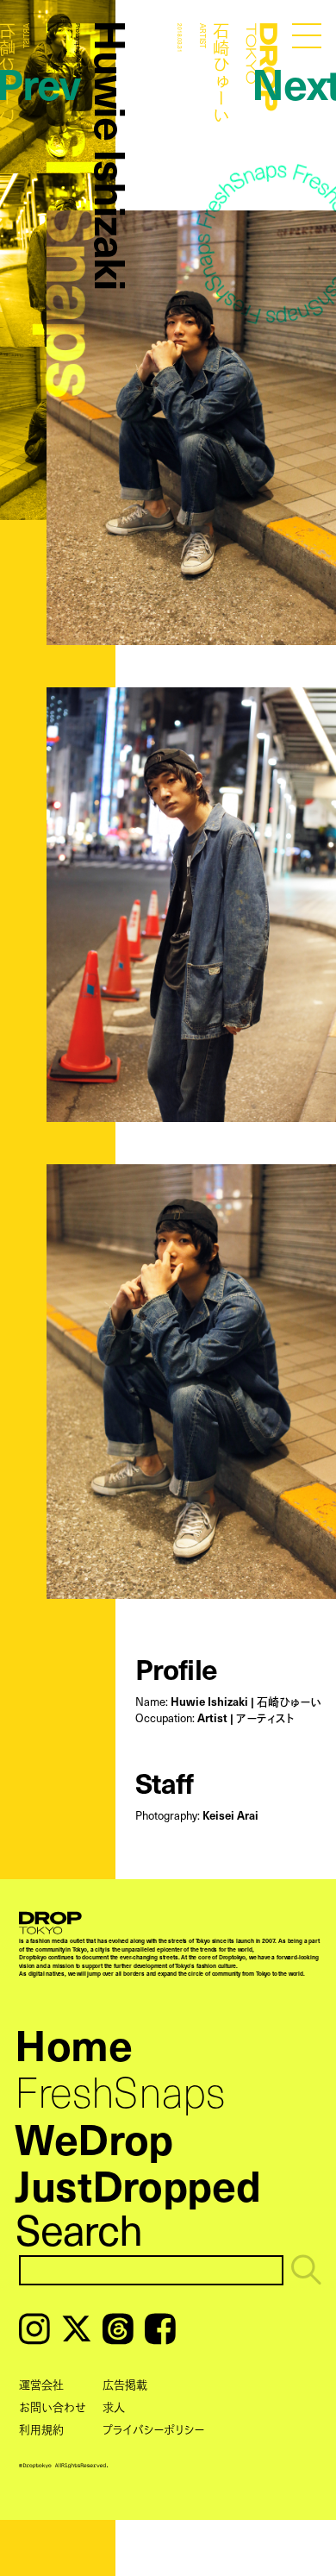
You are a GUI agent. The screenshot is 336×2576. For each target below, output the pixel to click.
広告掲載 (125, 2384)
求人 (114, 2407)
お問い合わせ (53, 2407)
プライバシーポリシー (153, 2429)
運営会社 (41, 2384)
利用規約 (41, 2429)
